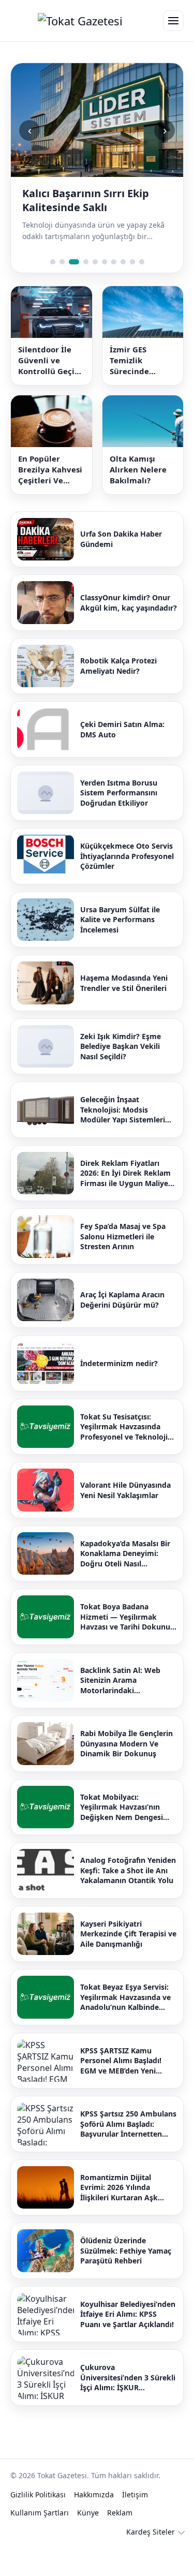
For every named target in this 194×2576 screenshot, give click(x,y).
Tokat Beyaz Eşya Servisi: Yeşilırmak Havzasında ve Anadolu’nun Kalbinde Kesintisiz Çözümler (125, 1997)
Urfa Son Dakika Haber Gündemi (121, 539)
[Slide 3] (74, 262)
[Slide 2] (62, 262)
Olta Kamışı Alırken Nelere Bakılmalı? (138, 469)
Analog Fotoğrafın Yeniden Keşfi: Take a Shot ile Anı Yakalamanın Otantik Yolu (128, 1870)
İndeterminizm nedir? (119, 1363)
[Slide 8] (123, 262)
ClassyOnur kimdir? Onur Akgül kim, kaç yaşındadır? (129, 603)
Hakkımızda (94, 2494)
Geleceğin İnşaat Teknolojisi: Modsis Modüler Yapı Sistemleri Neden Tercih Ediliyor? (123, 1110)
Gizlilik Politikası (38, 2494)
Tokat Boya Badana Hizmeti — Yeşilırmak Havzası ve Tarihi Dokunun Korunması (128, 1617)
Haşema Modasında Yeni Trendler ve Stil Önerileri (124, 983)
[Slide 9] (132, 262)
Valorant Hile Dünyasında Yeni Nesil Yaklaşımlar (125, 1490)
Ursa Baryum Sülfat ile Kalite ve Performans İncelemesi (120, 920)
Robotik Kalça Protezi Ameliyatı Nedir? (118, 666)
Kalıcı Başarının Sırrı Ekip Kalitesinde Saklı (86, 200)
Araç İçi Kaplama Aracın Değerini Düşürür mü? (122, 1300)
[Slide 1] (53, 262)
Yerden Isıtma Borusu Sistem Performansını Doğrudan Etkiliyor (119, 793)
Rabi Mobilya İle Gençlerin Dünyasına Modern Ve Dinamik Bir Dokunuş (126, 1743)
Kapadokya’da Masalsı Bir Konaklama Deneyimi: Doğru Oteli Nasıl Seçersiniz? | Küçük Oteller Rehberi (128, 1554)
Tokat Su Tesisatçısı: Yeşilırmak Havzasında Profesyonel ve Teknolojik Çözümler (126, 1427)
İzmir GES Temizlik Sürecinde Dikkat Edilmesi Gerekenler (140, 360)
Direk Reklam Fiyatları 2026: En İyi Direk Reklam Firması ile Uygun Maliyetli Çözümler (128, 1173)
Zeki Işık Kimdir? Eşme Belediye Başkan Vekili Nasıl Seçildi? (121, 1046)
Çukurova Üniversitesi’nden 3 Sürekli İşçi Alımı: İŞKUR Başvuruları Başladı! (128, 2378)
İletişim (135, 2494)
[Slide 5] (95, 262)
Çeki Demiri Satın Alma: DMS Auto (122, 729)
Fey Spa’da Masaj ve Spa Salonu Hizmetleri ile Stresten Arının (123, 1236)
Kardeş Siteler (151, 2532)
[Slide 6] (105, 262)
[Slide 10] (142, 262)
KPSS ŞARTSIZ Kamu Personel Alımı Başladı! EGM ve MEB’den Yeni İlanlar (121, 2061)
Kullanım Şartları (40, 2513)
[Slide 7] (114, 262)
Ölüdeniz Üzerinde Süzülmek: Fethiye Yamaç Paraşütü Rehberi (126, 2251)
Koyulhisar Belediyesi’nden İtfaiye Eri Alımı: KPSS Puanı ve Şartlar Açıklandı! (128, 2314)
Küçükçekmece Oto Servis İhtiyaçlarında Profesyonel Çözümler (127, 856)
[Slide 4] (86, 262)
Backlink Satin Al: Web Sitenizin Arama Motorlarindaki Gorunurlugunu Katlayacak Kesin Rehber (128, 1681)
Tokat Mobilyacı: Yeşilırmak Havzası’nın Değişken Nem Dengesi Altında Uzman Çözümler (125, 1807)
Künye (88, 2513)
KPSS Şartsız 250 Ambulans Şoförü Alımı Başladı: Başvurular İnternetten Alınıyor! (128, 2124)
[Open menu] (173, 21)
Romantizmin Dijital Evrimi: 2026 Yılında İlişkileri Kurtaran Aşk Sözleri (119, 2188)
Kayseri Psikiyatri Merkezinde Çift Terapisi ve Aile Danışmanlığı (128, 1934)
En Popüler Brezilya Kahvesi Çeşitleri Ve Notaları (50, 470)
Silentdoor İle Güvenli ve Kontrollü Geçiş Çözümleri (48, 360)
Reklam (120, 2513)
